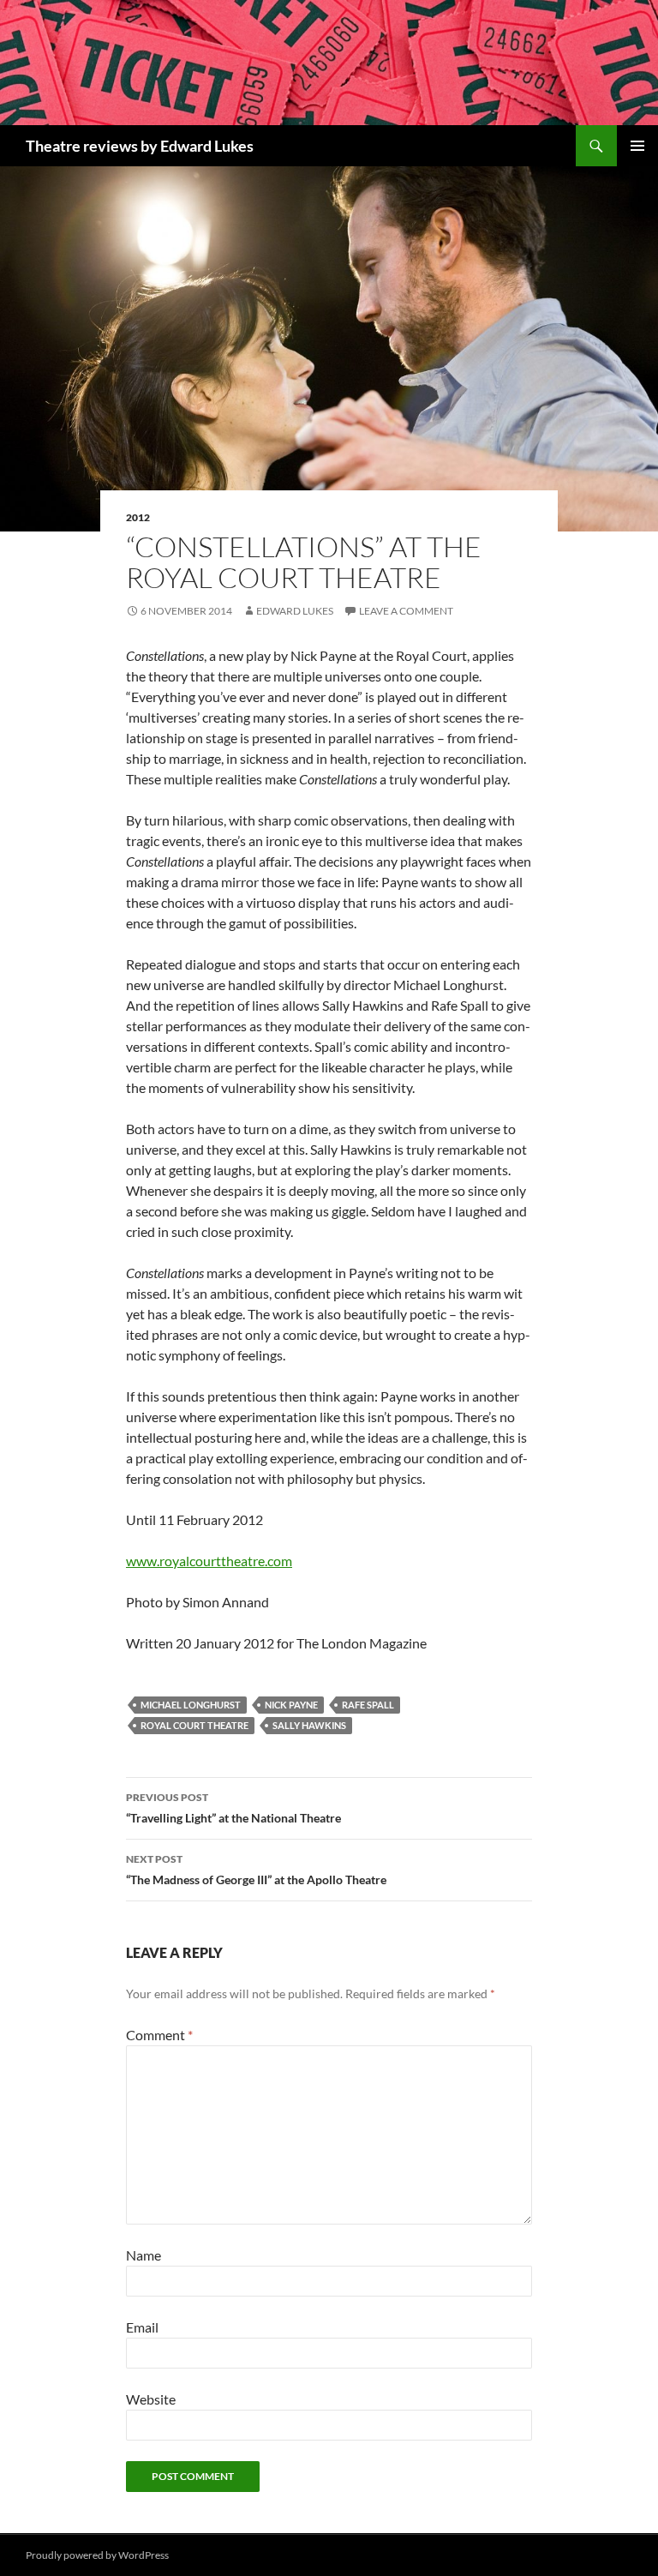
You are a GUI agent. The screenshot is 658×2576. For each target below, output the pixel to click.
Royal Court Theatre (194, 1725)
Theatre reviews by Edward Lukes (140, 146)
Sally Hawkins (309, 1725)
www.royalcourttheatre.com (209, 1561)
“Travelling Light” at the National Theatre (233, 1808)
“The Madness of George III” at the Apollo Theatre (256, 1870)
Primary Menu (637, 146)
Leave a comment (406, 611)
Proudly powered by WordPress (97, 2555)
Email (142, 2327)
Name (144, 2255)
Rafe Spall (368, 1705)
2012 (138, 517)
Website (151, 2399)
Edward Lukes (295, 611)
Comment (159, 2035)
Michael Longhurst (191, 1705)
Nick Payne (291, 1705)
